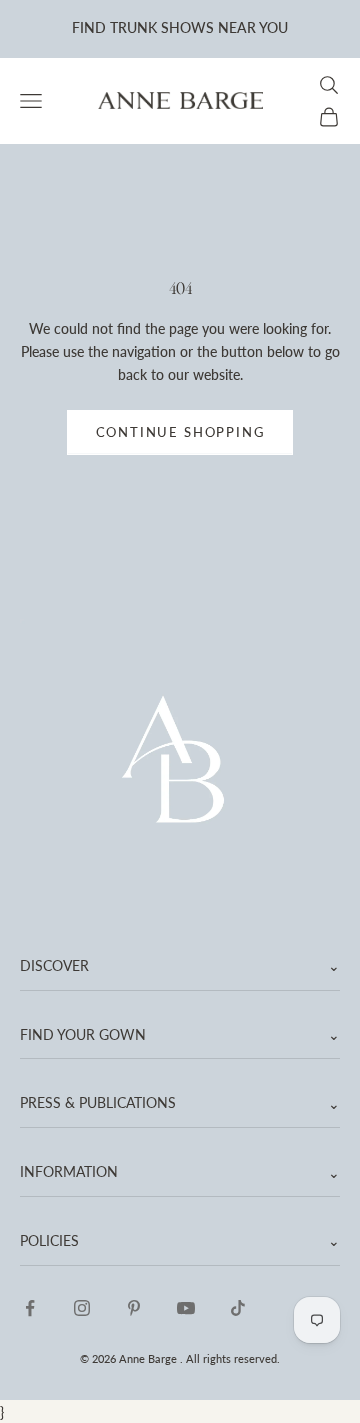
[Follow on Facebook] (30, 1308)
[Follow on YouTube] (186, 1308)
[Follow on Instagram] (82, 1308)
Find (89, 27)
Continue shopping (180, 432)
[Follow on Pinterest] (134, 1308)
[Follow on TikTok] (238, 1308)
